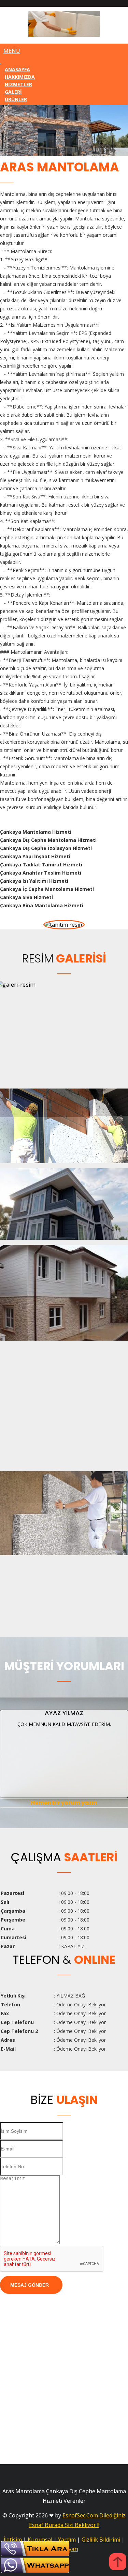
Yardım (67, 2540)
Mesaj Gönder (30, 2285)
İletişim (13, 2540)
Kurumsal (40, 2540)
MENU (12, 51)
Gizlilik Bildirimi (101, 2540)
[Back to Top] (118, 2563)
